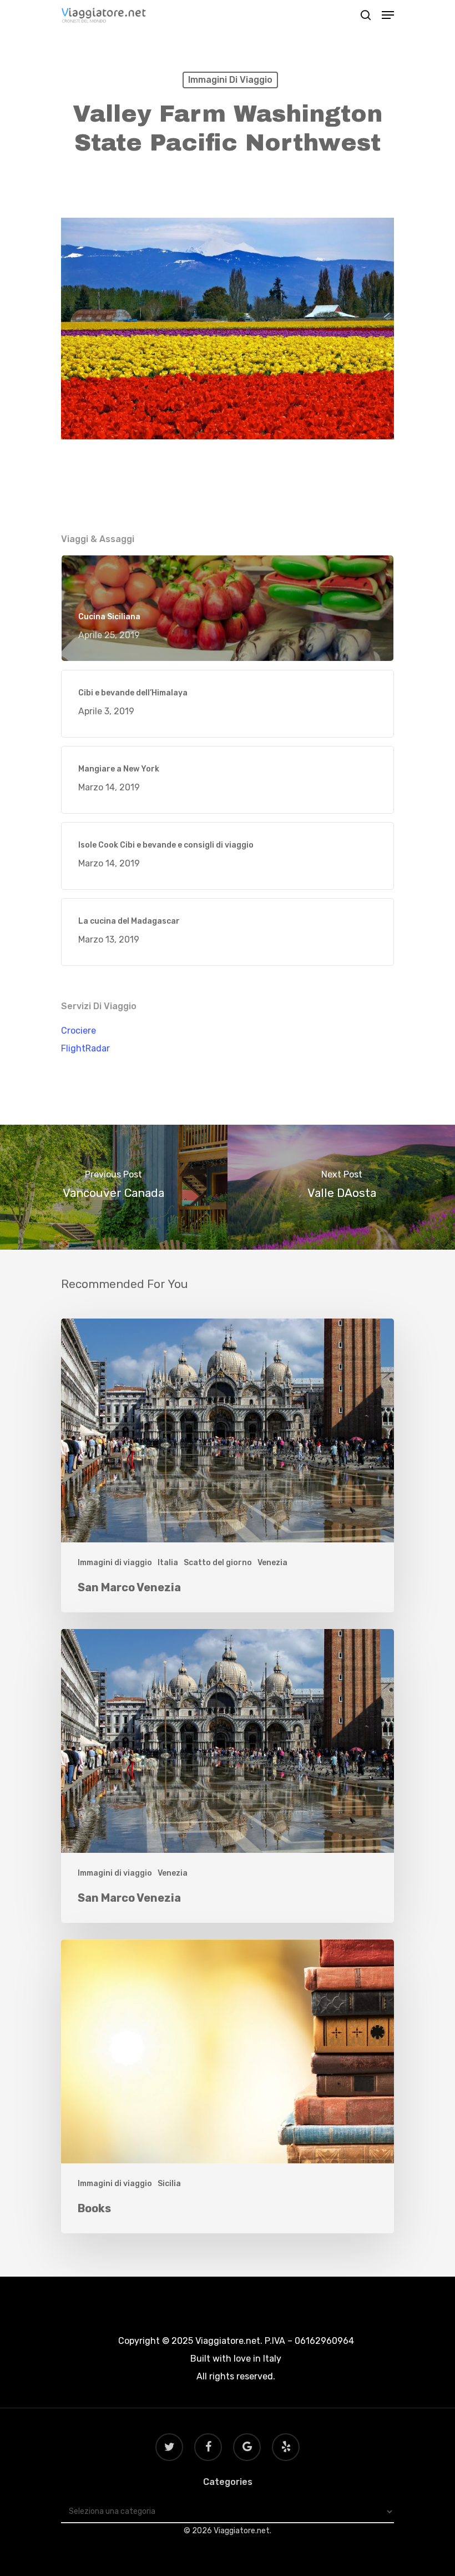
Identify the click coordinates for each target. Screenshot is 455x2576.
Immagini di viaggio (230, 80)
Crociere (79, 1031)
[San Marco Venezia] (228, 1465)
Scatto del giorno (218, 1563)
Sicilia (169, 2184)
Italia (168, 1563)
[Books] (228, 2086)
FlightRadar (85, 1048)
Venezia (272, 1563)
